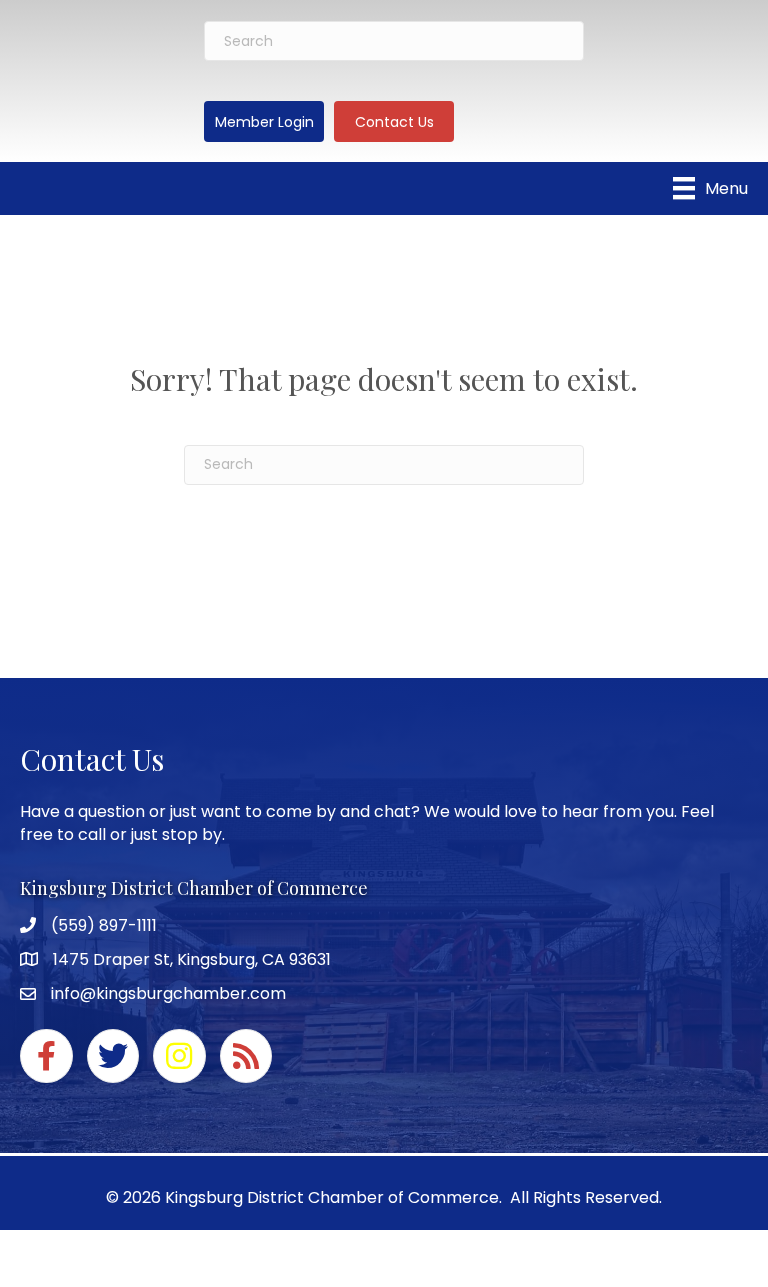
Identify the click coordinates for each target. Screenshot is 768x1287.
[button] (264, 121)
